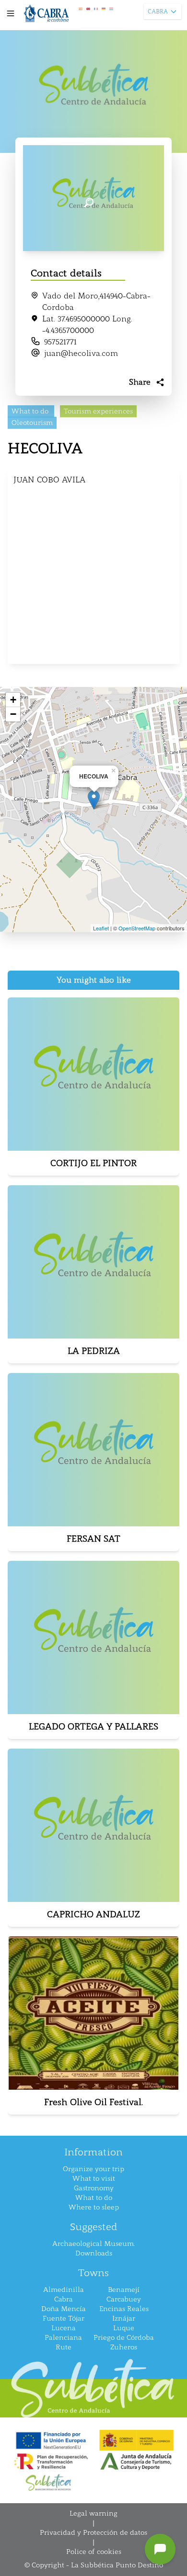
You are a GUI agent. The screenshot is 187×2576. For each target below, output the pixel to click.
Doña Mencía (64, 2309)
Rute (64, 2347)
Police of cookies (94, 2552)
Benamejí (124, 2290)
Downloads (94, 2253)
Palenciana (63, 2338)
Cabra (64, 2299)
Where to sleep (94, 2207)
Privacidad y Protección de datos (93, 2533)
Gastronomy (94, 2188)
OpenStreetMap (137, 928)
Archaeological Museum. (93, 2244)
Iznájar (124, 2318)
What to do (94, 2198)
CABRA (158, 11)
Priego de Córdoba (124, 2338)
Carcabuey (124, 2299)
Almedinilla (64, 2290)
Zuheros (124, 2347)
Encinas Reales (124, 2309)
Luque (124, 2328)
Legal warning (93, 2513)
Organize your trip (93, 2169)
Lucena (64, 2328)
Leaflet (101, 928)
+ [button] (13, 700)
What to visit (94, 2179)
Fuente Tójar (64, 2318)
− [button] (13, 714)
